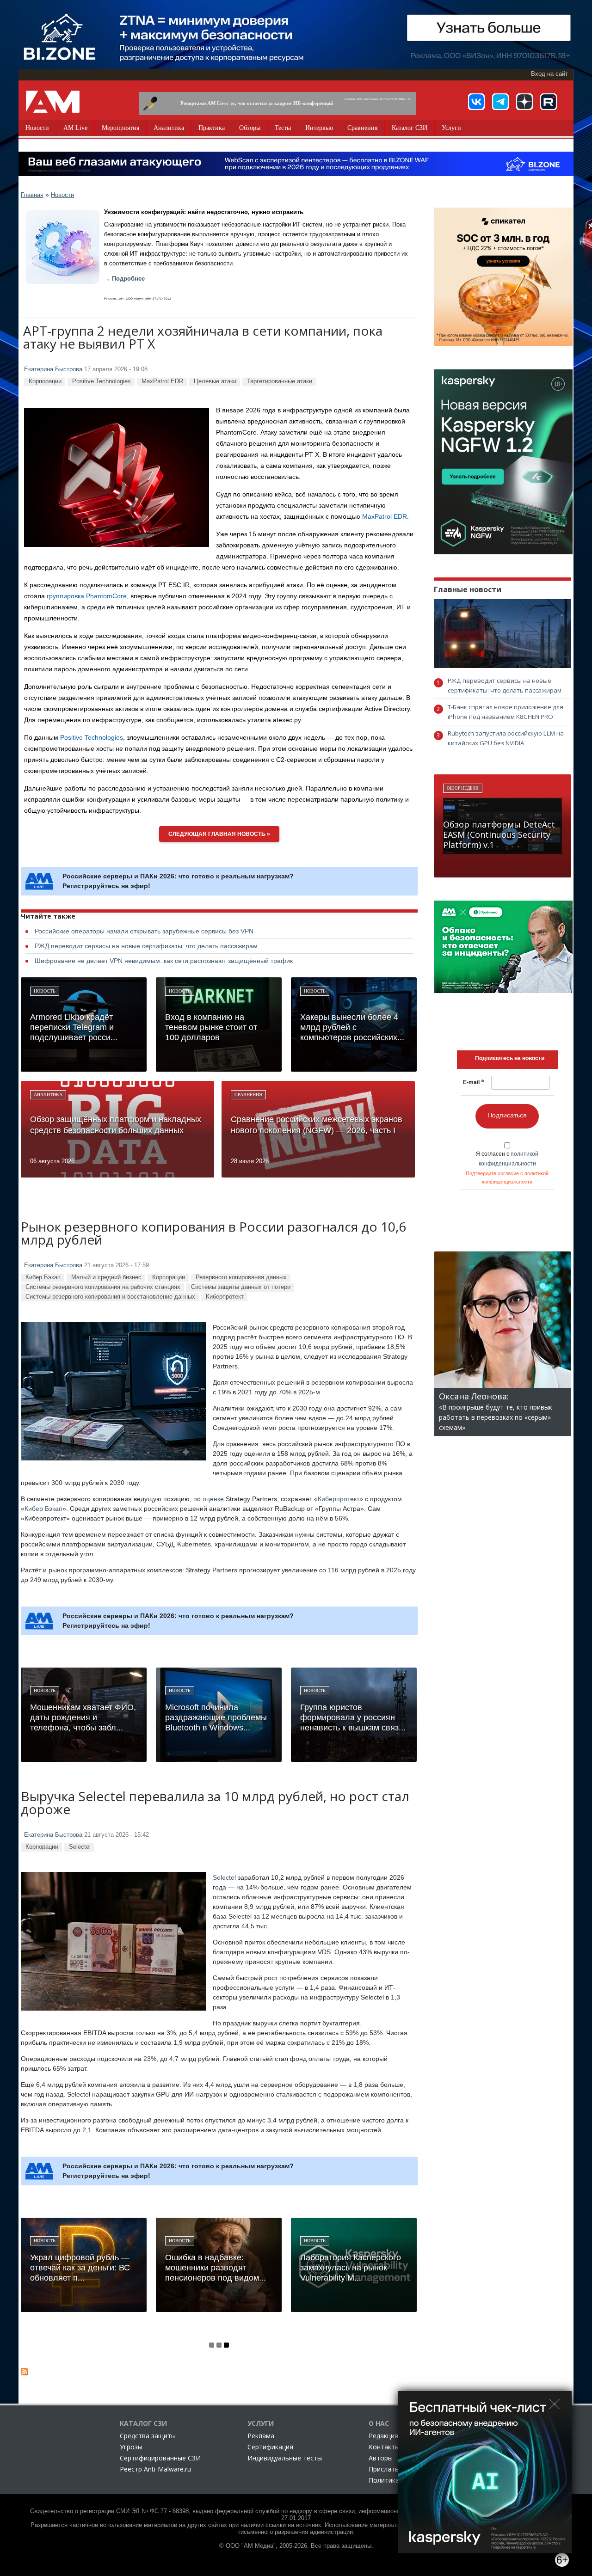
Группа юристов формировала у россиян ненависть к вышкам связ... (353, 1717)
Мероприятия (120, 128)
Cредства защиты (148, 2436)
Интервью (319, 128)
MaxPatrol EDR (162, 381)
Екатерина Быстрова (53, 369)
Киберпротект (225, 1297)
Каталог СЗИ (410, 128)
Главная (32, 195)
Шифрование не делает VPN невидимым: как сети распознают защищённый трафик (164, 961)
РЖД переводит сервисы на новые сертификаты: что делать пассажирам (146, 946)
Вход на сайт (549, 74)
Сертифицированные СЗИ (160, 2458)
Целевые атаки (215, 381)
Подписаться (507, 1115)
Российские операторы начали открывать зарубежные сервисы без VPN (144, 931)
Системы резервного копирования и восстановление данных (110, 1297)
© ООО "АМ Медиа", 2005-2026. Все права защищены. (296, 2546)
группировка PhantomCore (87, 596)
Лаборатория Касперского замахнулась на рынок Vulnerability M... (351, 2268)
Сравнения (362, 128)
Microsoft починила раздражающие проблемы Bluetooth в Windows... (216, 1717)
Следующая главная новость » (219, 834)
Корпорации (45, 381)
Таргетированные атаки (280, 381)
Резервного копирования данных (241, 1277)
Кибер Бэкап (43, 1277)
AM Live (75, 128)
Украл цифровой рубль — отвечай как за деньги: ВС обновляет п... (80, 2268)
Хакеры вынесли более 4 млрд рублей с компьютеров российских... (352, 1027)
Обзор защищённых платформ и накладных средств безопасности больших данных (116, 1125)
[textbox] (510, 1058)
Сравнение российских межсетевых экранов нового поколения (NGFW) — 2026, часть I (317, 1125)
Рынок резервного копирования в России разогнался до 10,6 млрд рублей (213, 1234)
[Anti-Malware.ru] (53, 102)
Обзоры (250, 128)
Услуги (451, 128)
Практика (212, 128)
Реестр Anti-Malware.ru (155, 2469)
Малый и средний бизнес (106, 1277)
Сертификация (270, 2447)
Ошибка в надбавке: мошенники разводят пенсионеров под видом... (216, 2268)
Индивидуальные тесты (285, 2458)
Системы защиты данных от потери (241, 1287)
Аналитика (169, 128)
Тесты (283, 128)
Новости (37, 128)
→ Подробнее (124, 279)
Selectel (80, 1847)
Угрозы (131, 2447)
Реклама (261, 2436)
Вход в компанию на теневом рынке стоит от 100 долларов (211, 1027)
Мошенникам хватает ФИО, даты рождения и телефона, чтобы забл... (83, 1717)
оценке (213, 1499)
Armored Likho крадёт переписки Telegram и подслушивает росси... (74, 1027)
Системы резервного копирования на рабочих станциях (103, 1287)
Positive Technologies (102, 381)
